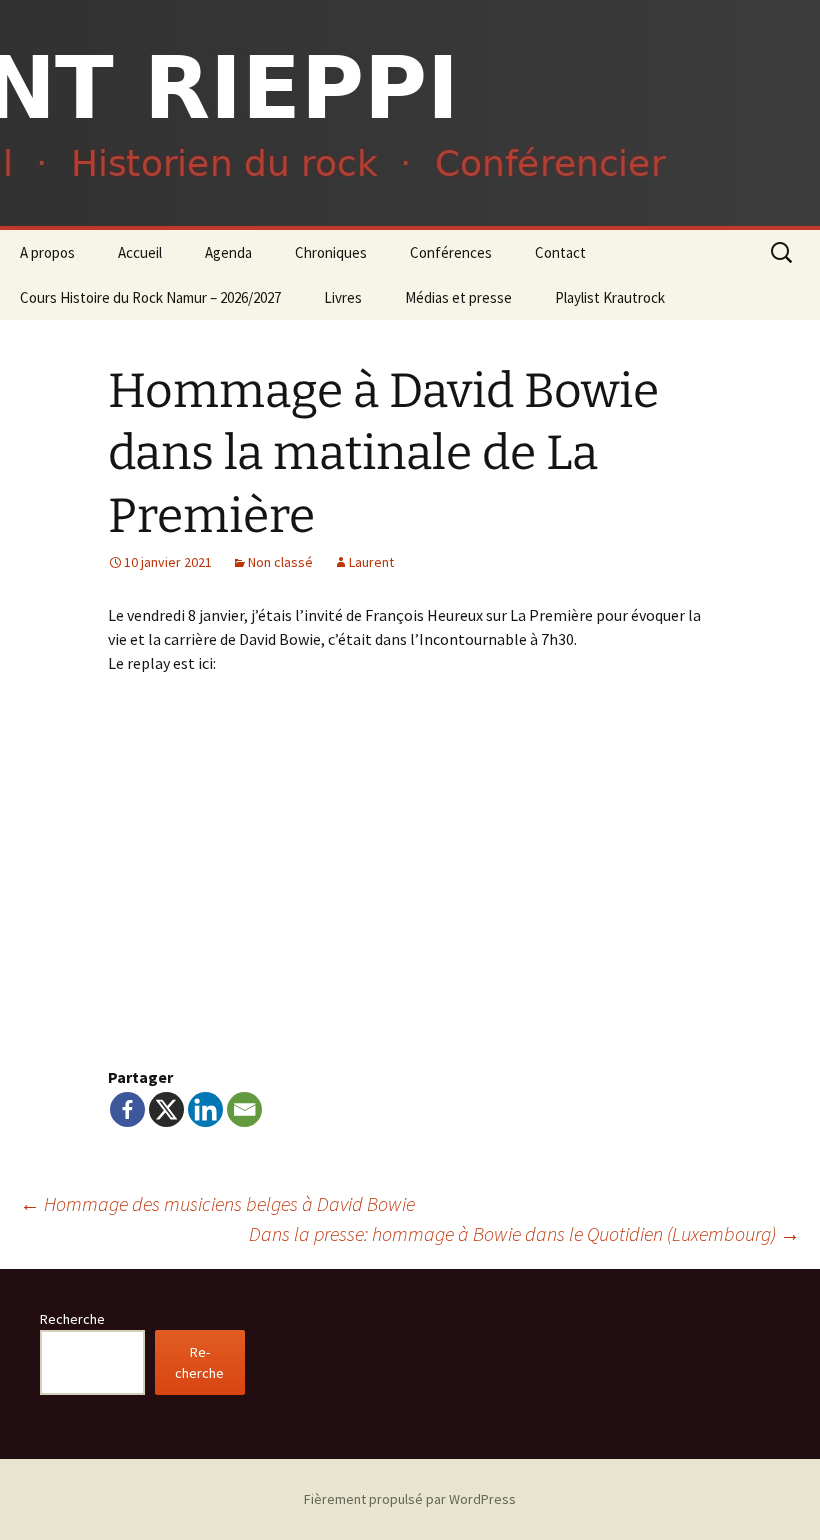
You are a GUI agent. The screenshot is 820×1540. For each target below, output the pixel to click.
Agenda (228, 252)
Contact (560, 252)
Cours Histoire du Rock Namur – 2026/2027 (150, 297)
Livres (343, 297)
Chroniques (331, 252)
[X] (166, 1109)
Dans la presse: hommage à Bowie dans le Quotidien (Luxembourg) (524, 1233)
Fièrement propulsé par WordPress (410, 1499)
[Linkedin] (205, 1109)
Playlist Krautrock (610, 297)
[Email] (244, 1109)
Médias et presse (458, 297)
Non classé (280, 562)
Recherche (72, 1319)
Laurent (371, 562)
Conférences (451, 252)
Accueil (140, 252)
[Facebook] (127, 1109)
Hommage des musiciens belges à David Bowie (217, 1203)
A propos (47, 252)
